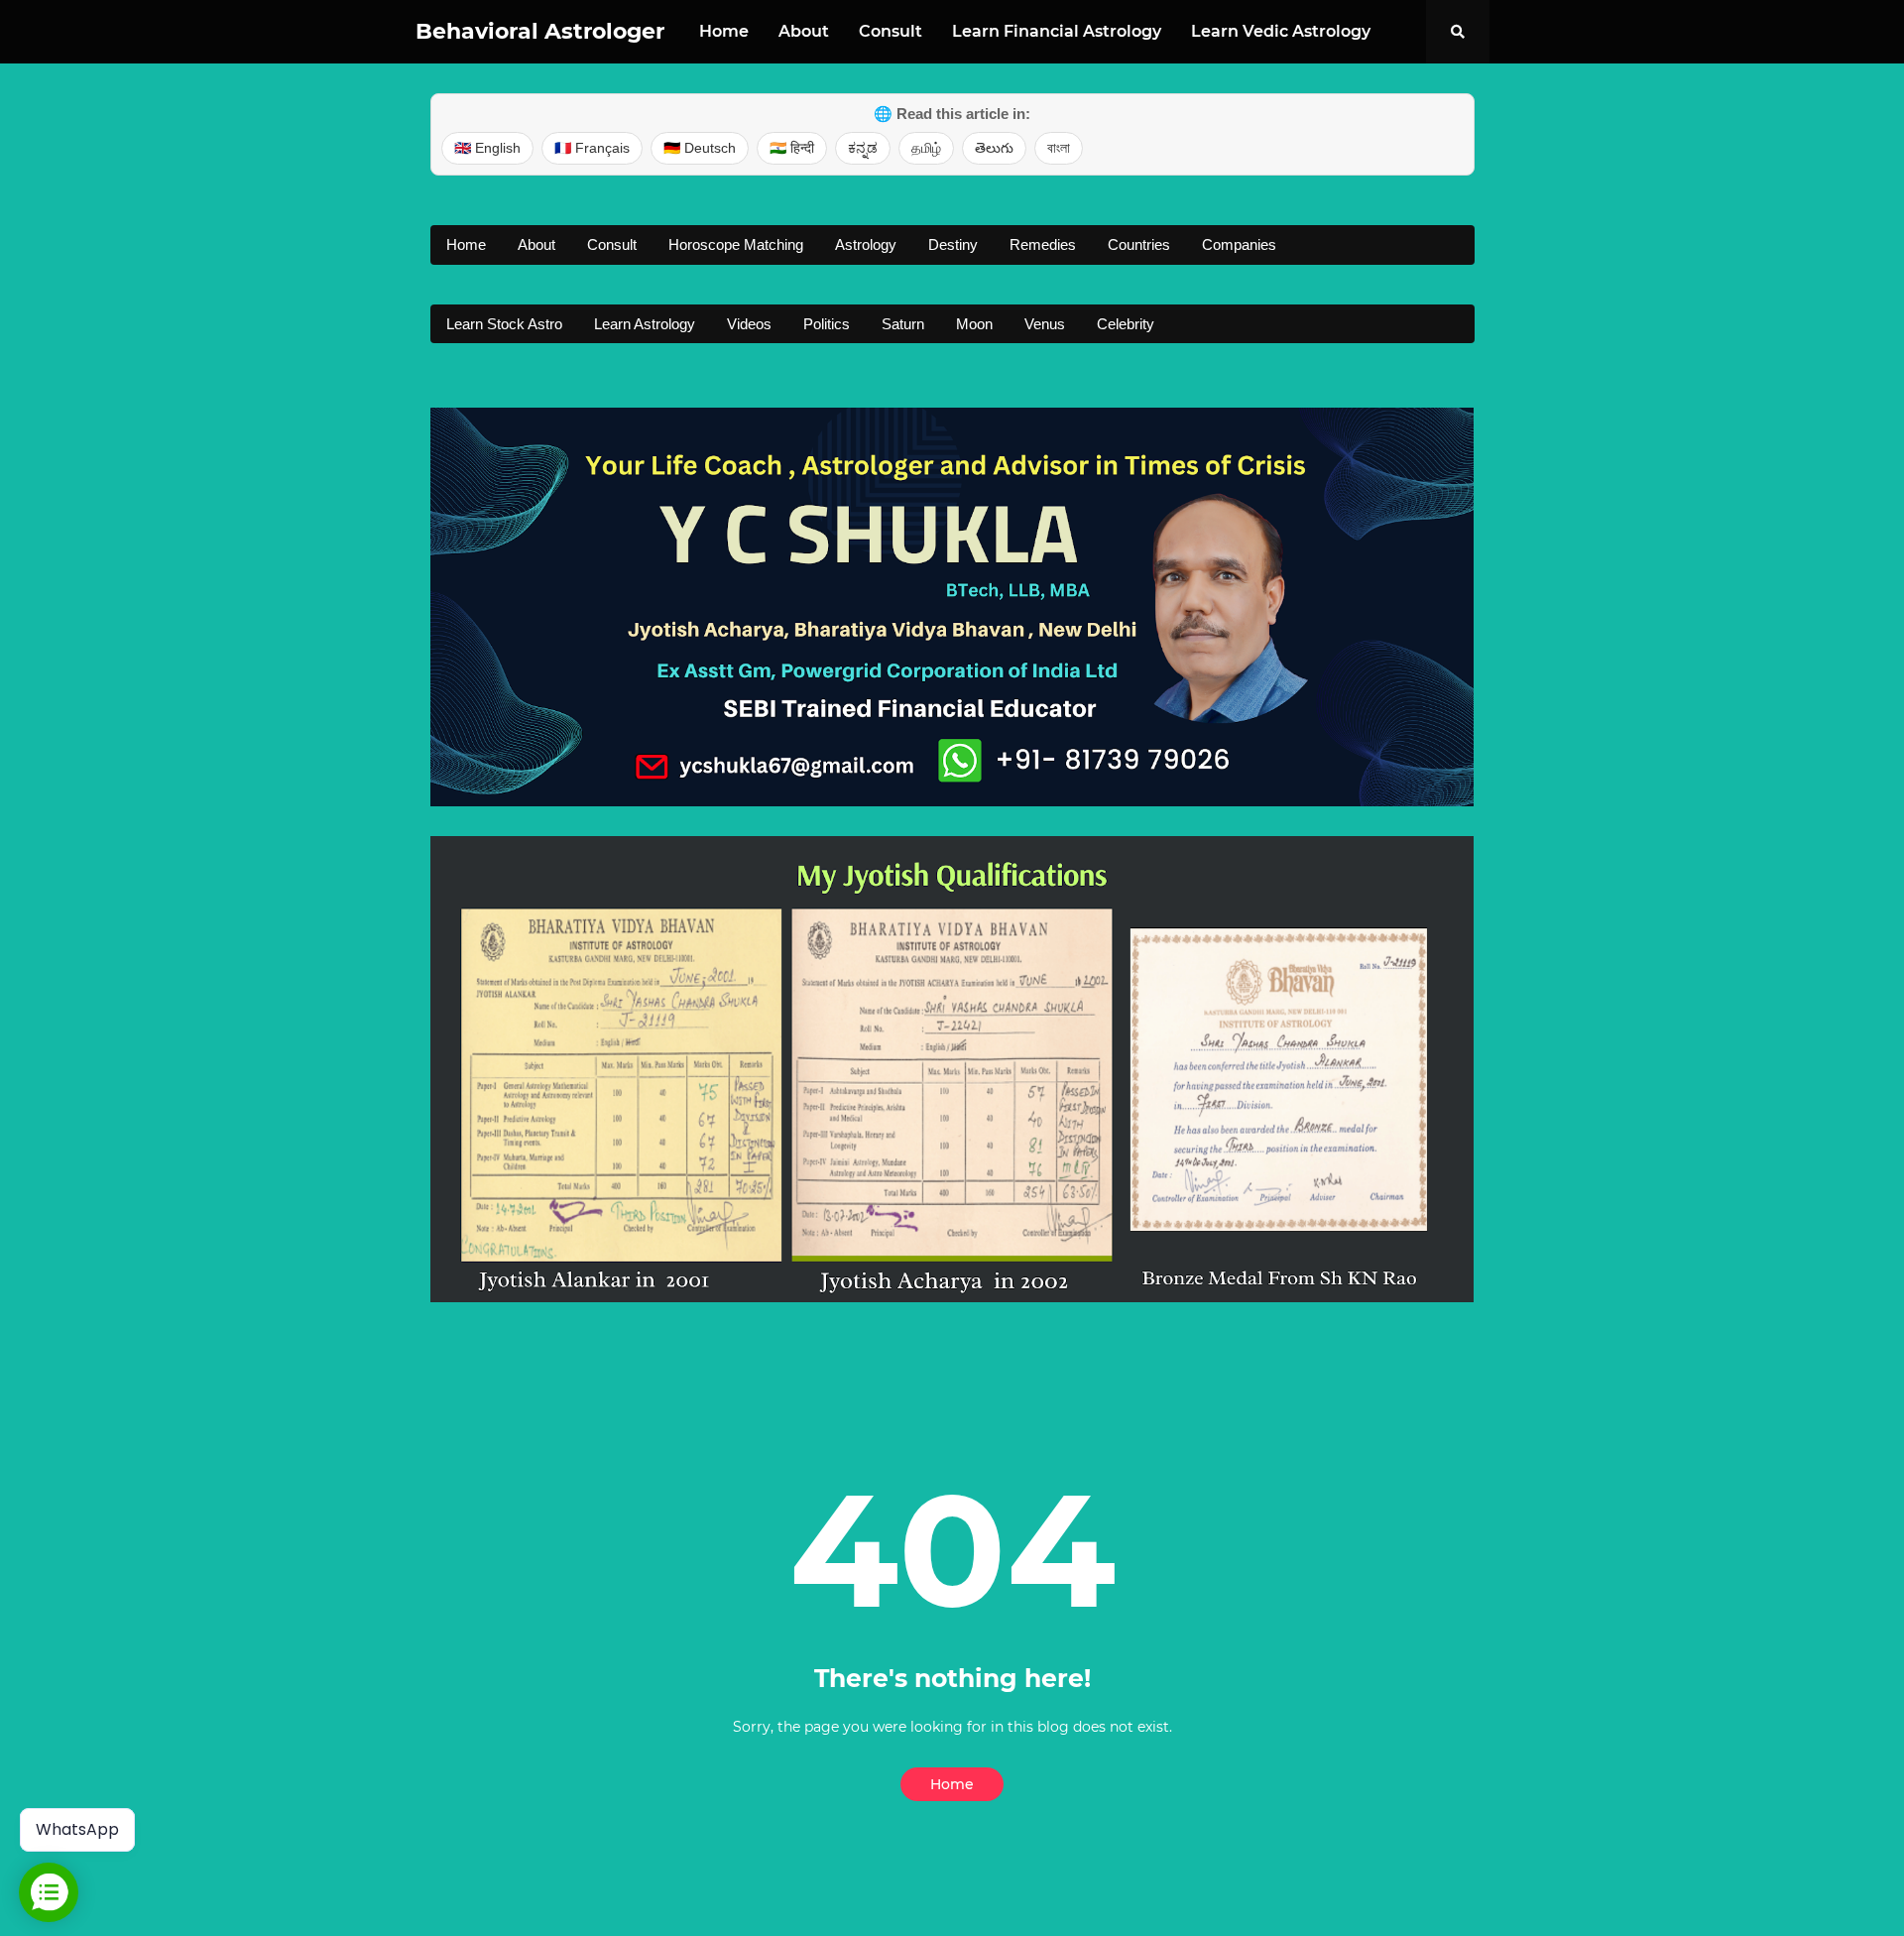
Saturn (903, 324)
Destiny (953, 244)
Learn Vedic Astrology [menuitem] (1281, 31)
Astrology (866, 244)
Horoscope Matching (736, 244)
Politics (827, 324)
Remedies (1043, 244)
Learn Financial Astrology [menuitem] (1057, 31)
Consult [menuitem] (891, 31)
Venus (1045, 324)
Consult (612, 244)
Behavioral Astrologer (540, 31)
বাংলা (1059, 148)
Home (466, 244)
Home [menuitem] (724, 31)
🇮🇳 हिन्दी (792, 148)
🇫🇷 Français (592, 148)
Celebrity (1126, 324)
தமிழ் (926, 148)
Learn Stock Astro (504, 324)
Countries (1139, 244)
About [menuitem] (804, 31)
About (536, 244)
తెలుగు (994, 148)
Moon (974, 324)
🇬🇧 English (487, 148)
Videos (749, 324)
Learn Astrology (645, 324)
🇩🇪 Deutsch (700, 148)
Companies (1239, 244)
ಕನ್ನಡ (863, 148)
